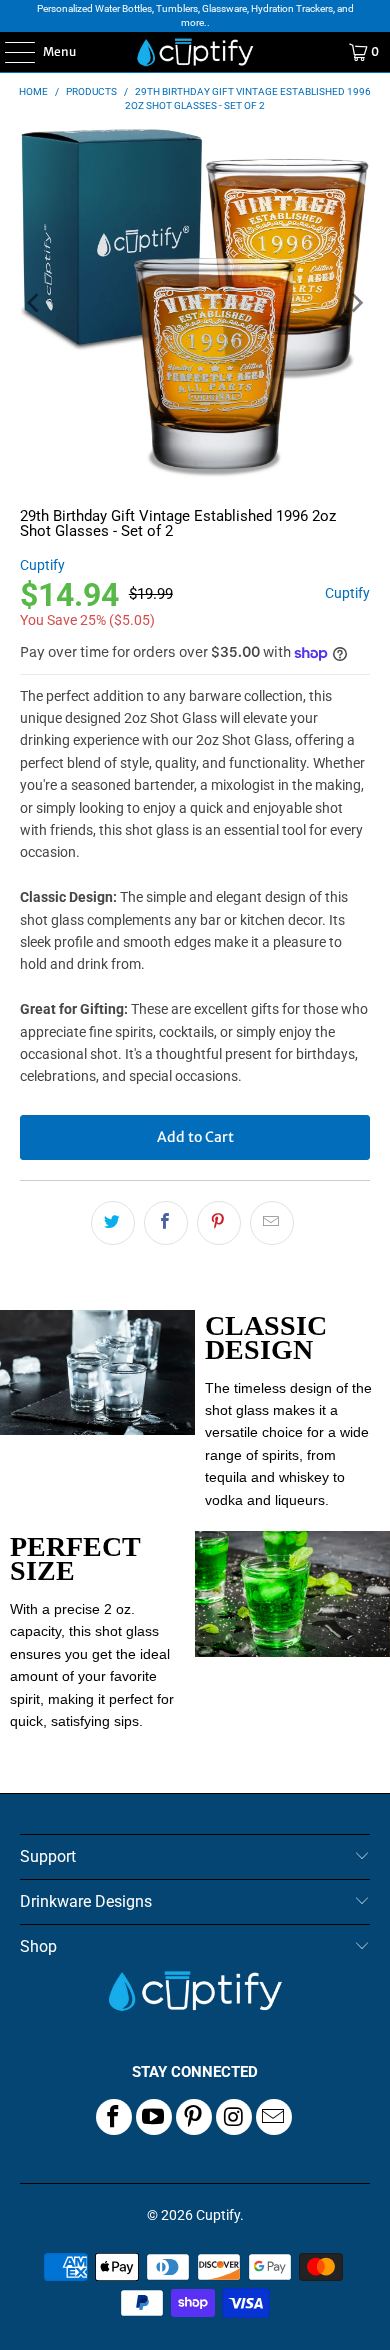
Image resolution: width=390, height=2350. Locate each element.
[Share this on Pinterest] (219, 1223)
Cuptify (42, 565)
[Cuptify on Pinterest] (194, 2117)
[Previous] (35, 303)
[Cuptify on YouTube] (154, 2117)
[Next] (355, 303)
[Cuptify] (195, 52)
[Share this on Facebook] (166, 1223)
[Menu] (9, 52)
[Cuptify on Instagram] (234, 2117)
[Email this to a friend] (272, 1223)
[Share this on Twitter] (113, 1223)
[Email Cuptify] (274, 2117)
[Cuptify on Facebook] (114, 2117)
